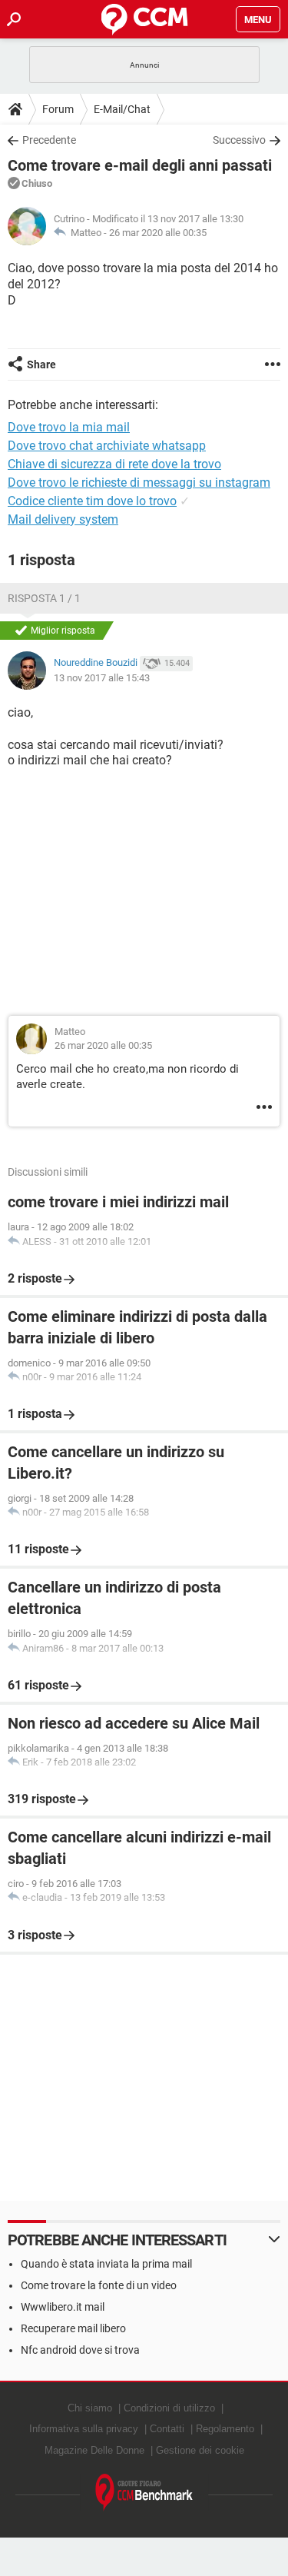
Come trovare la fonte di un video (99, 2285)
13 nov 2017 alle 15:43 (102, 678)
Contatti (167, 2429)
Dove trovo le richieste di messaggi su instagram (139, 483)
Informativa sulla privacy (84, 2429)
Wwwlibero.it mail (63, 2307)
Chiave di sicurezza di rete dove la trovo (114, 464)
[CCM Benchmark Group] (144, 2493)
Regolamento (225, 2429)
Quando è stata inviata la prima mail (106, 2264)
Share (41, 364)
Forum (58, 109)
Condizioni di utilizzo (169, 2408)
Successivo (239, 140)
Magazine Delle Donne (94, 2450)
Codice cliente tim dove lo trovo (92, 501)
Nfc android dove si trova (80, 2350)
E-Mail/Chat (122, 109)
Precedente (49, 140)
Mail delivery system (63, 519)
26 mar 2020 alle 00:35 (158, 233)
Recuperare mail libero (73, 2328)
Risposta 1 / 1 (44, 598)
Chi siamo (90, 2408)
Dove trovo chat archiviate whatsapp (107, 446)
